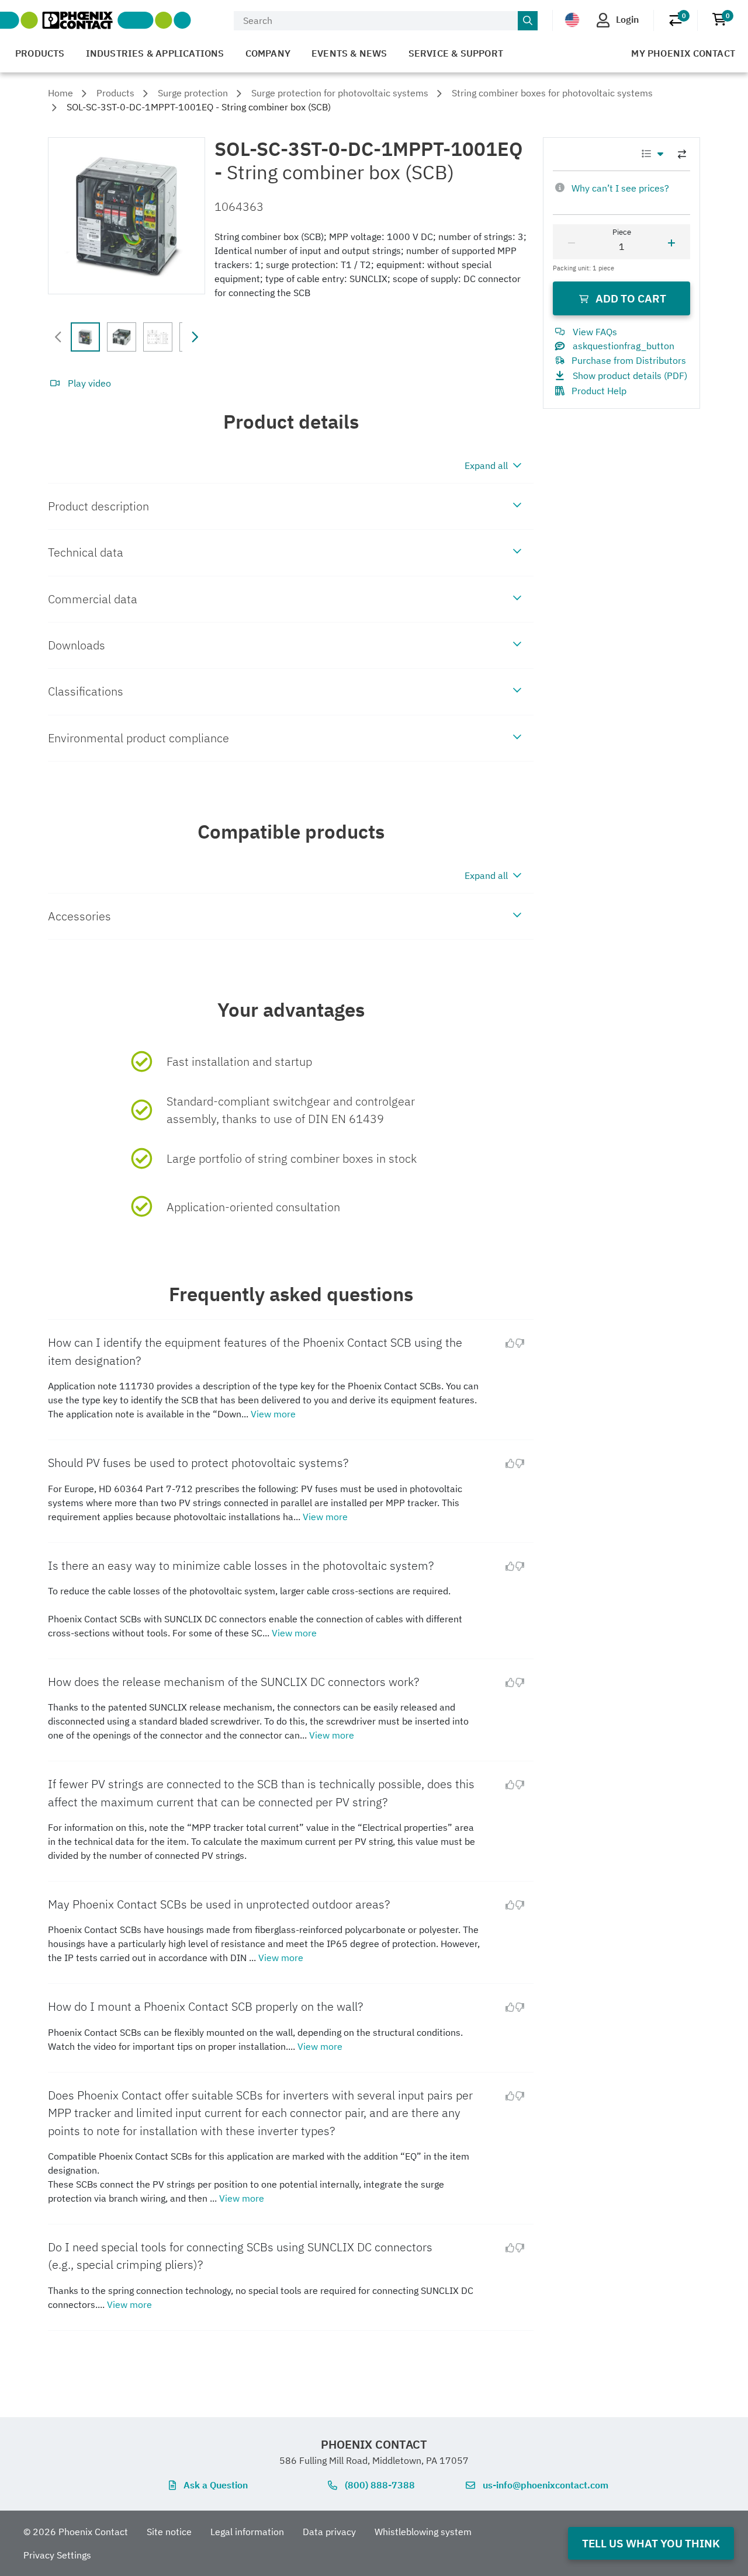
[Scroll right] (195, 337)
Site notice (169, 2532)
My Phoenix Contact (683, 53)
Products (40, 53)
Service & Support (456, 53)
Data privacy (329, 2532)
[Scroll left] (58, 337)
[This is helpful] (505, 1343)
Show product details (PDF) (630, 376)
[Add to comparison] (682, 154)
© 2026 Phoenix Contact (76, 2532)
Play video (89, 383)
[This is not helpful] (524, 1343)
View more (273, 1414)
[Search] (528, 21)
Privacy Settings (57, 2555)
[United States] (572, 20)
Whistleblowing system (423, 2532)
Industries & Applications (155, 53)
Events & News (349, 53)
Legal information (247, 2532)
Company (268, 53)
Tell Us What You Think (651, 2543)
